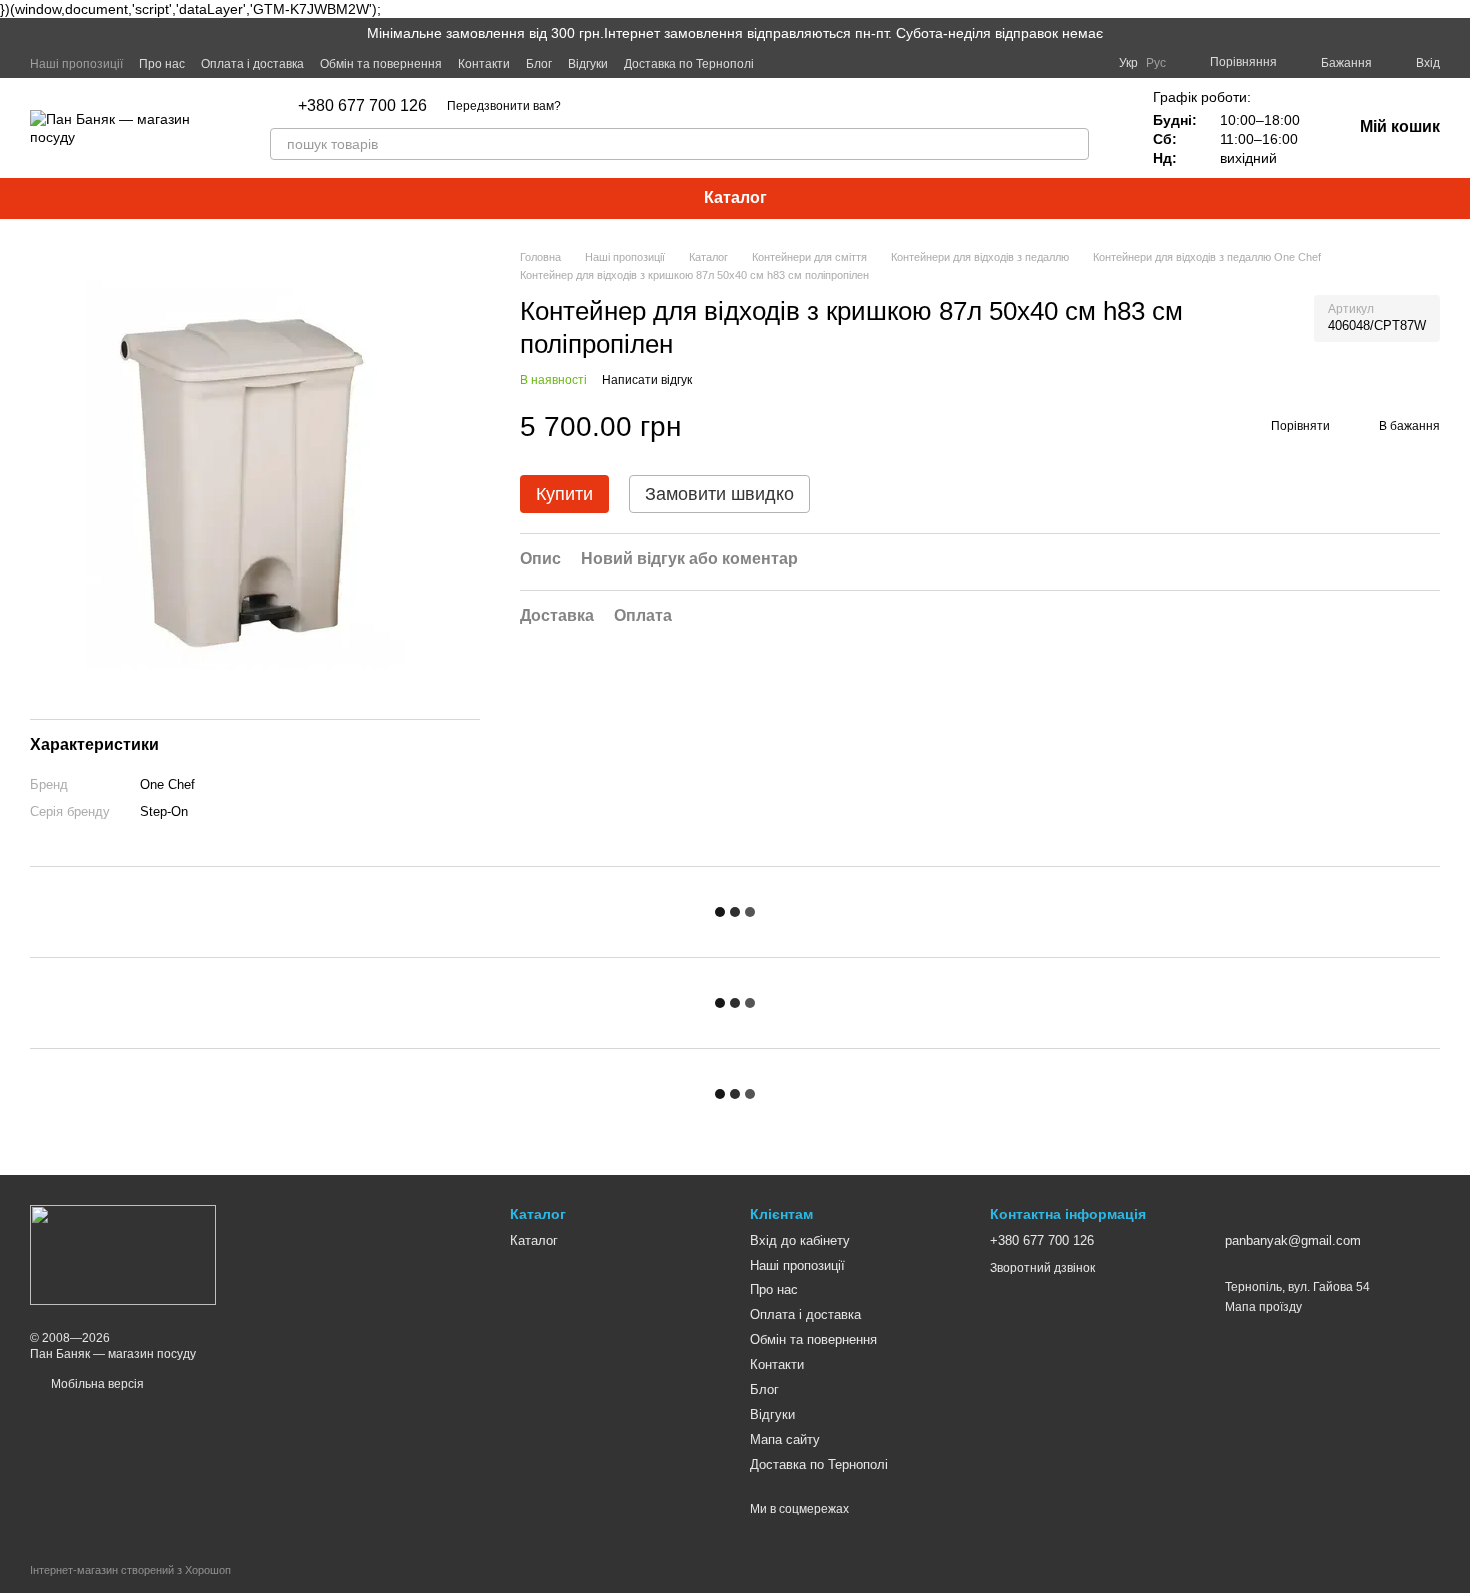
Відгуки (588, 64)
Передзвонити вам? (504, 106)
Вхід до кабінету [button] (800, 1240)
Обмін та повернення (381, 64)
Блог (539, 64)
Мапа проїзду (1263, 1307)
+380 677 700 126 (362, 106)
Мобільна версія (96, 1384)
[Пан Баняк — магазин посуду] (123, 1254)
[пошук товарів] (1073, 144)
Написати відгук (647, 380)
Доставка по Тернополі (689, 64)
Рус (1156, 63)
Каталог (735, 197)
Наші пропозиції (76, 64)
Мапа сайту (785, 1439)
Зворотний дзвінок (1042, 1268)
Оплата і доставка (252, 64)
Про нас (162, 64)
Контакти (484, 64)
